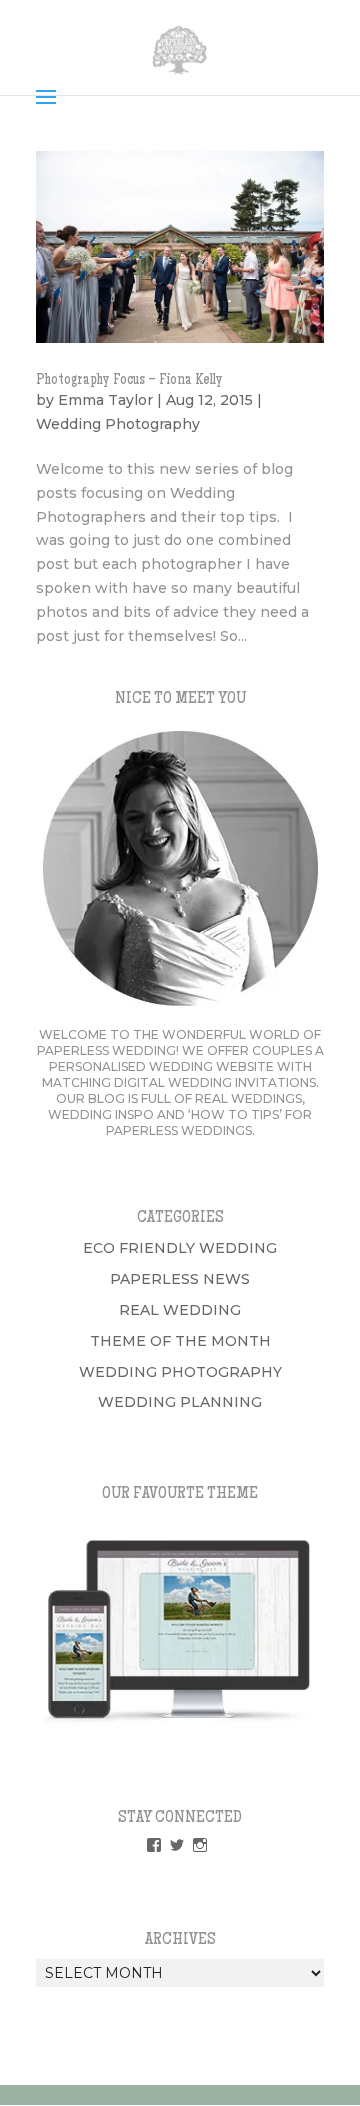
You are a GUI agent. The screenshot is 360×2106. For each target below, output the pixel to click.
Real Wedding (180, 1310)
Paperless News (180, 1279)
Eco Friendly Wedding (180, 1248)
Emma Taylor (105, 400)
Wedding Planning (180, 1402)
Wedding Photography (118, 424)
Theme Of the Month (180, 1341)
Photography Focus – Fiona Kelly (129, 381)
